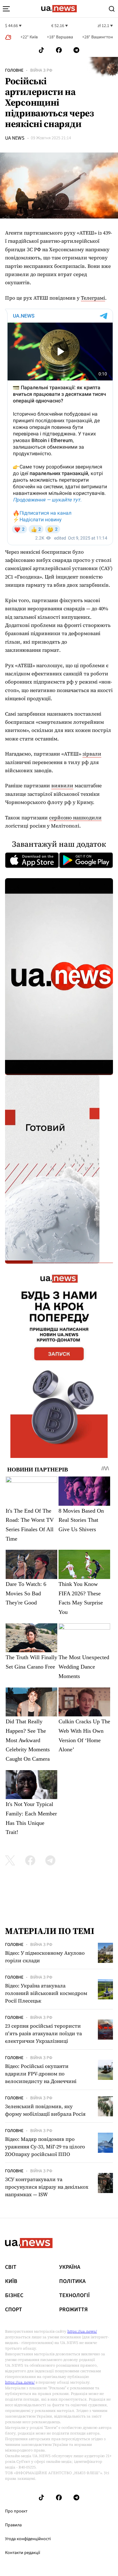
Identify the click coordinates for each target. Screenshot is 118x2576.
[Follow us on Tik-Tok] (41, 50)
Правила (13, 2525)
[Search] (112, 9)
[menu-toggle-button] (6, 9)
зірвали (92, 754)
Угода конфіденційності (28, 2539)
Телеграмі (93, 298)
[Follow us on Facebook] (59, 50)
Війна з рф (41, 70)
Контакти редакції (23, 2553)
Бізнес (14, 2296)
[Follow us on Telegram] (76, 50)
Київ (11, 2281)
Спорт (14, 2310)
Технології (74, 2296)
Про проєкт (16, 2511)
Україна (70, 2267)
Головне (14, 70)
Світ (11, 2267)
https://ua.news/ (82, 2331)
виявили (62, 785)
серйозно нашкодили (75, 817)
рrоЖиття (73, 2310)
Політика (72, 2281)
